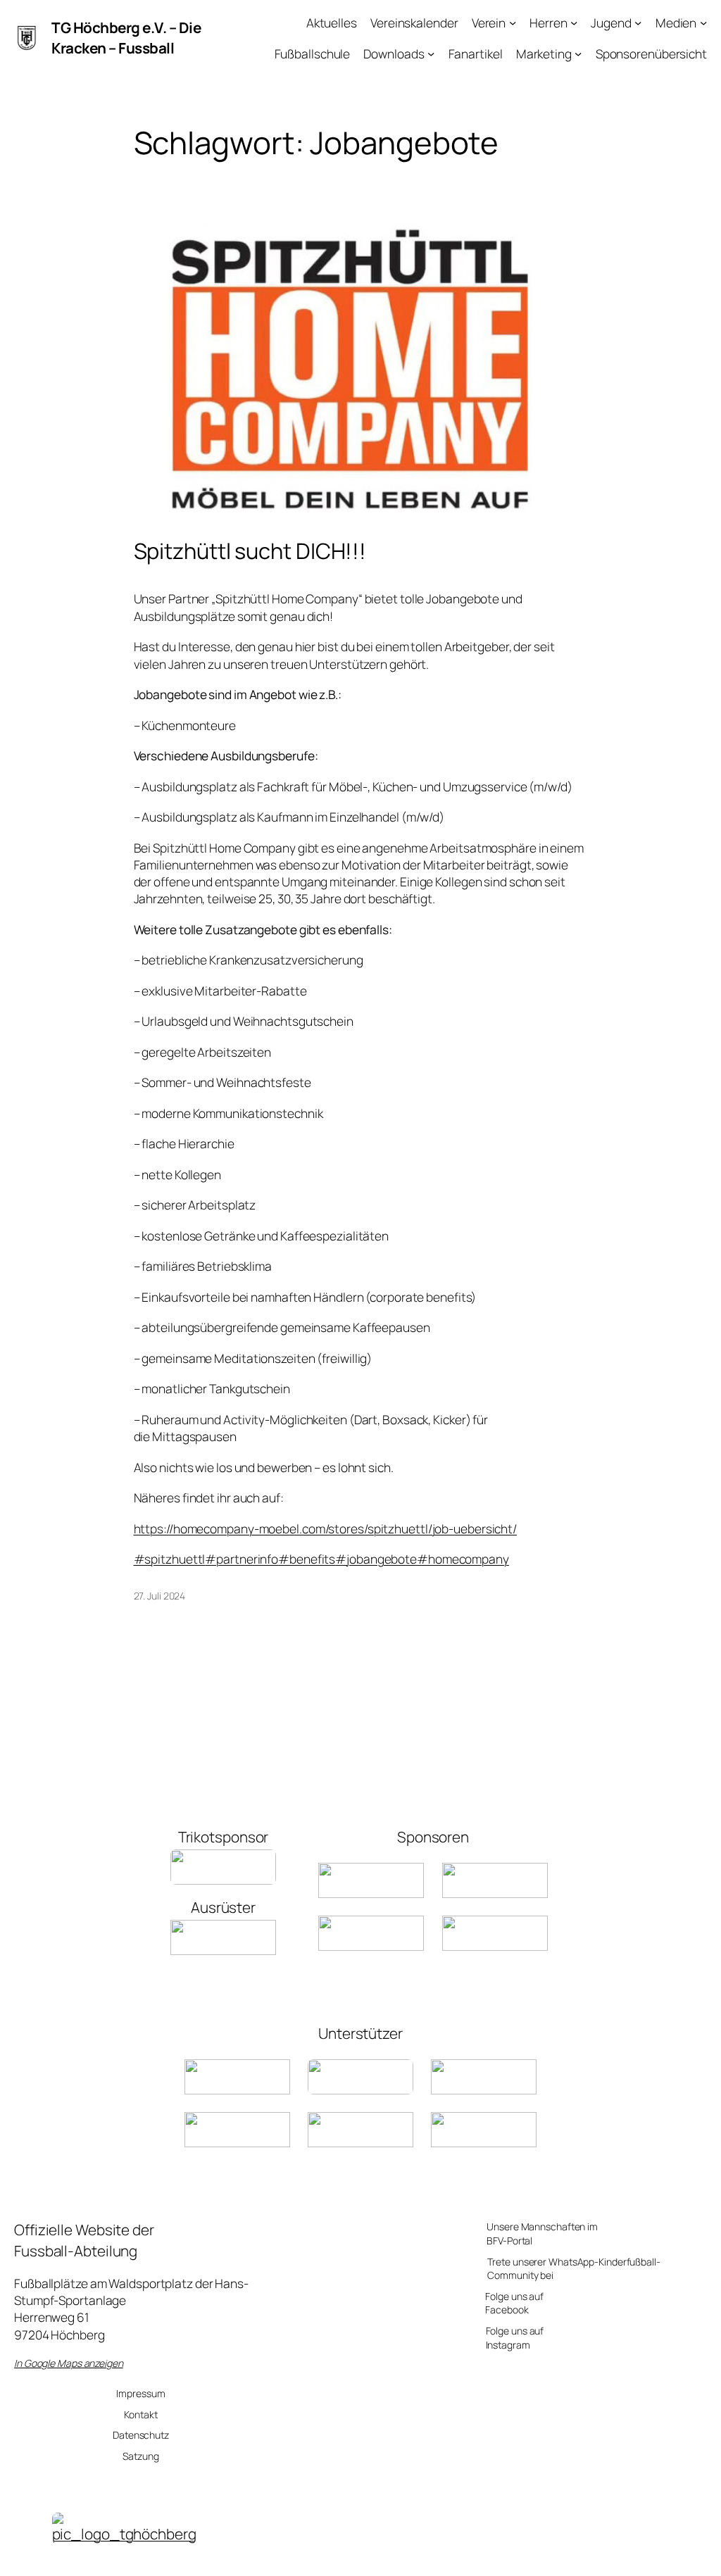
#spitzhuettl (170, 1559)
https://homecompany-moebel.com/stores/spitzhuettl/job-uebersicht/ (326, 1528)
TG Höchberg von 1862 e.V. (372, 2558)
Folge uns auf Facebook (514, 2303)
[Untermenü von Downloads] (431, 53)
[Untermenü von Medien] (703, 23)
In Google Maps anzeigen (69, 2363)
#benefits (307, 1559)
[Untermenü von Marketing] (578, 53)
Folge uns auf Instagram (515, 2338)
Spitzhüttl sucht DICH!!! (250, 551)
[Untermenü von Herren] (574, 23)
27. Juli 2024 (160, 1596)
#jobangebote (376, 1559)
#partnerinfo (242, 1559)
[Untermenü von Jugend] (638, 23)
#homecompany (463, 1559)
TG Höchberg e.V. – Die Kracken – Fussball (126, 38)
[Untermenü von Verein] (513, 23)
